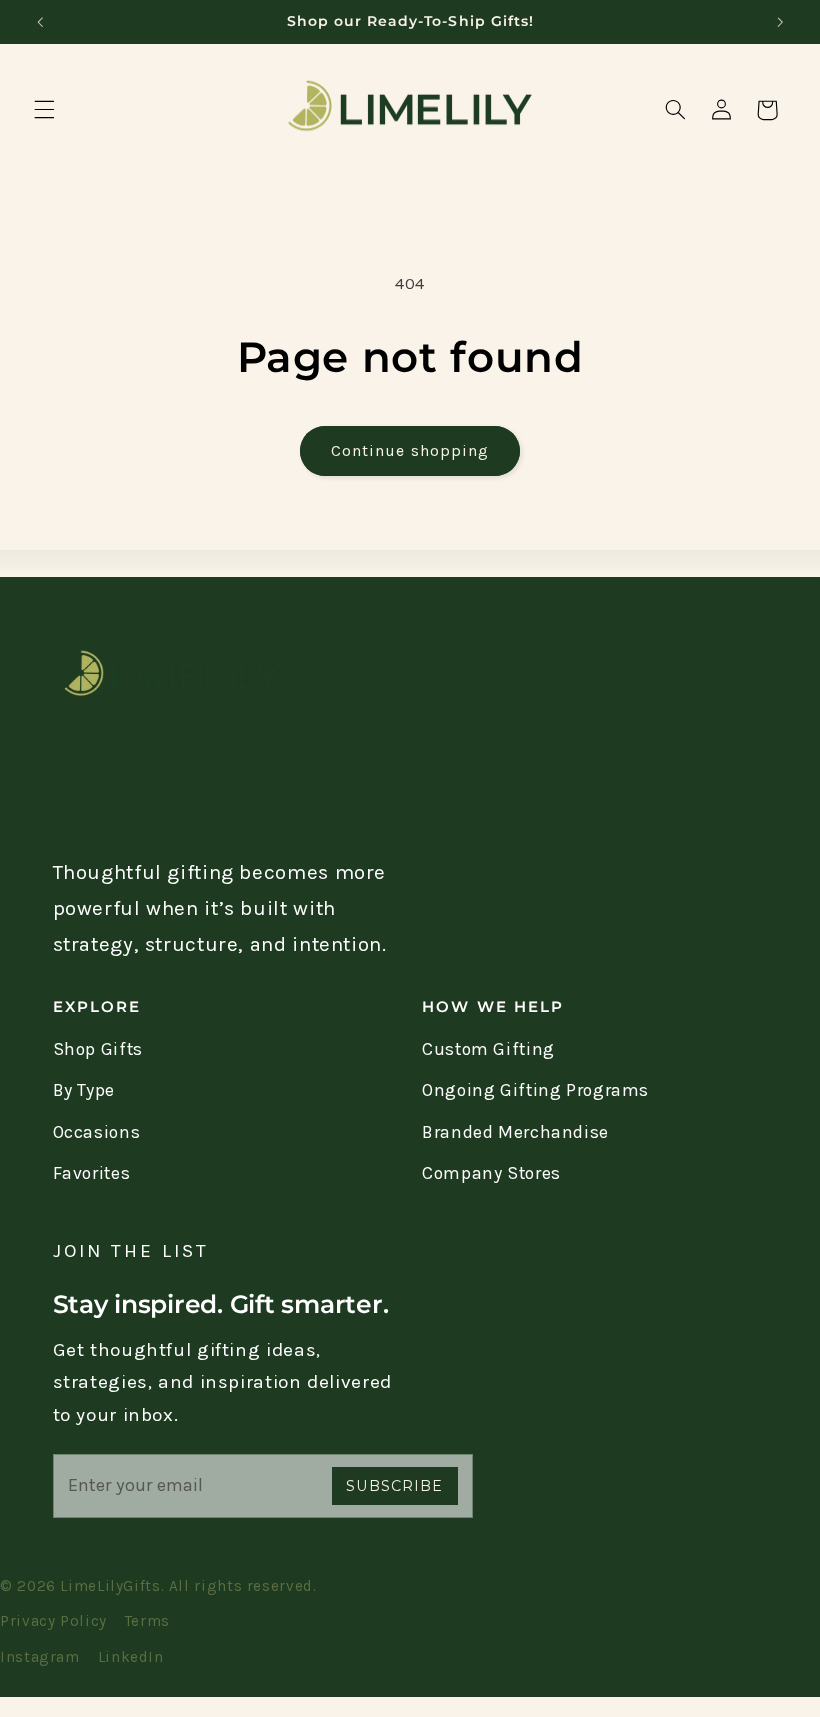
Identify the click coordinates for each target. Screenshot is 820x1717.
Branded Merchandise (515, 1132)
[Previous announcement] (40, 22)
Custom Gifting (488, 1049)
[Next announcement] (780, 22)
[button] (44, 110)
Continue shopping (410, 451)
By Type (84, 1090)
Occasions (97, 1132)
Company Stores (491, 1173)
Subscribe (394, 1486)
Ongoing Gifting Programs (535, 1090)
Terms (147, 1621)
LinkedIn (131, 1657)
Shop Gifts (98, 1049)
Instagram (40, 1657)
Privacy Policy (53, 1621)
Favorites (92, 1173)
